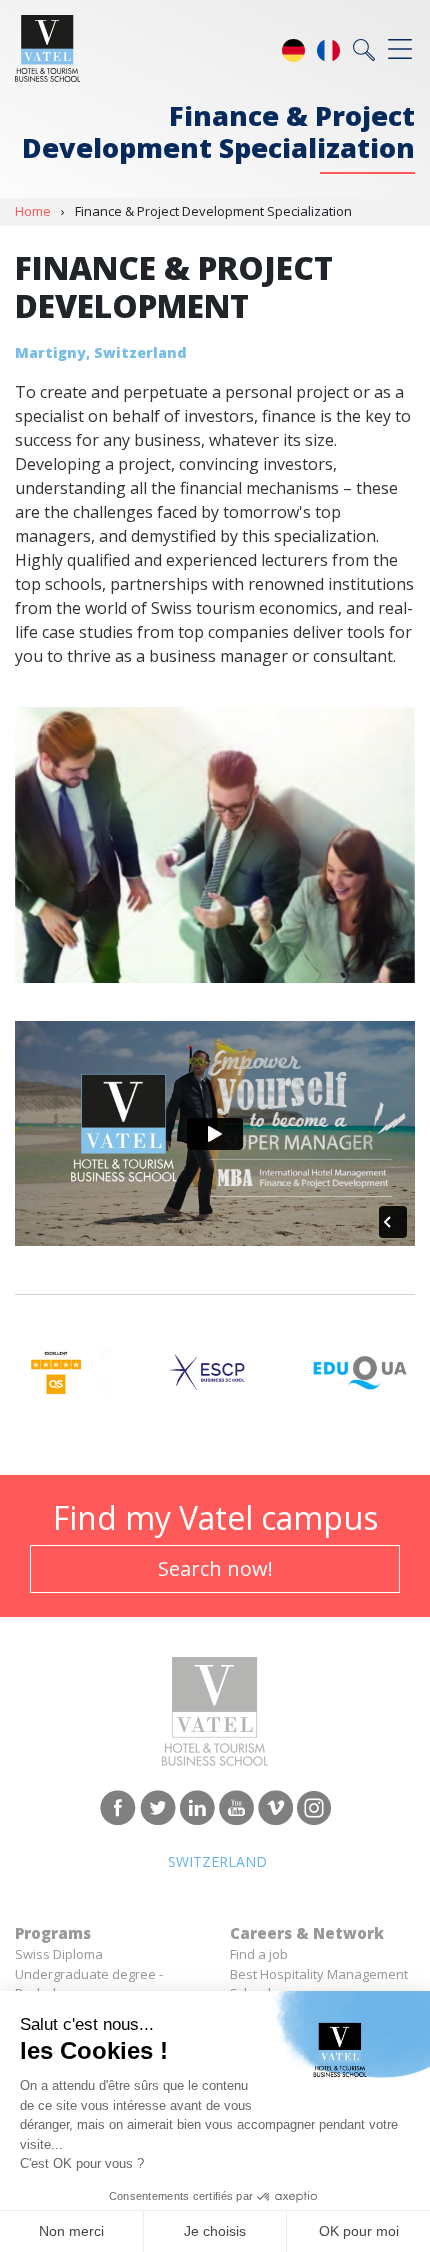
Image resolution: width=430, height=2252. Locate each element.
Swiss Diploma (59, 1954)
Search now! (215, 1568)
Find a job (259, 1954)
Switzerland (217, 1861)
